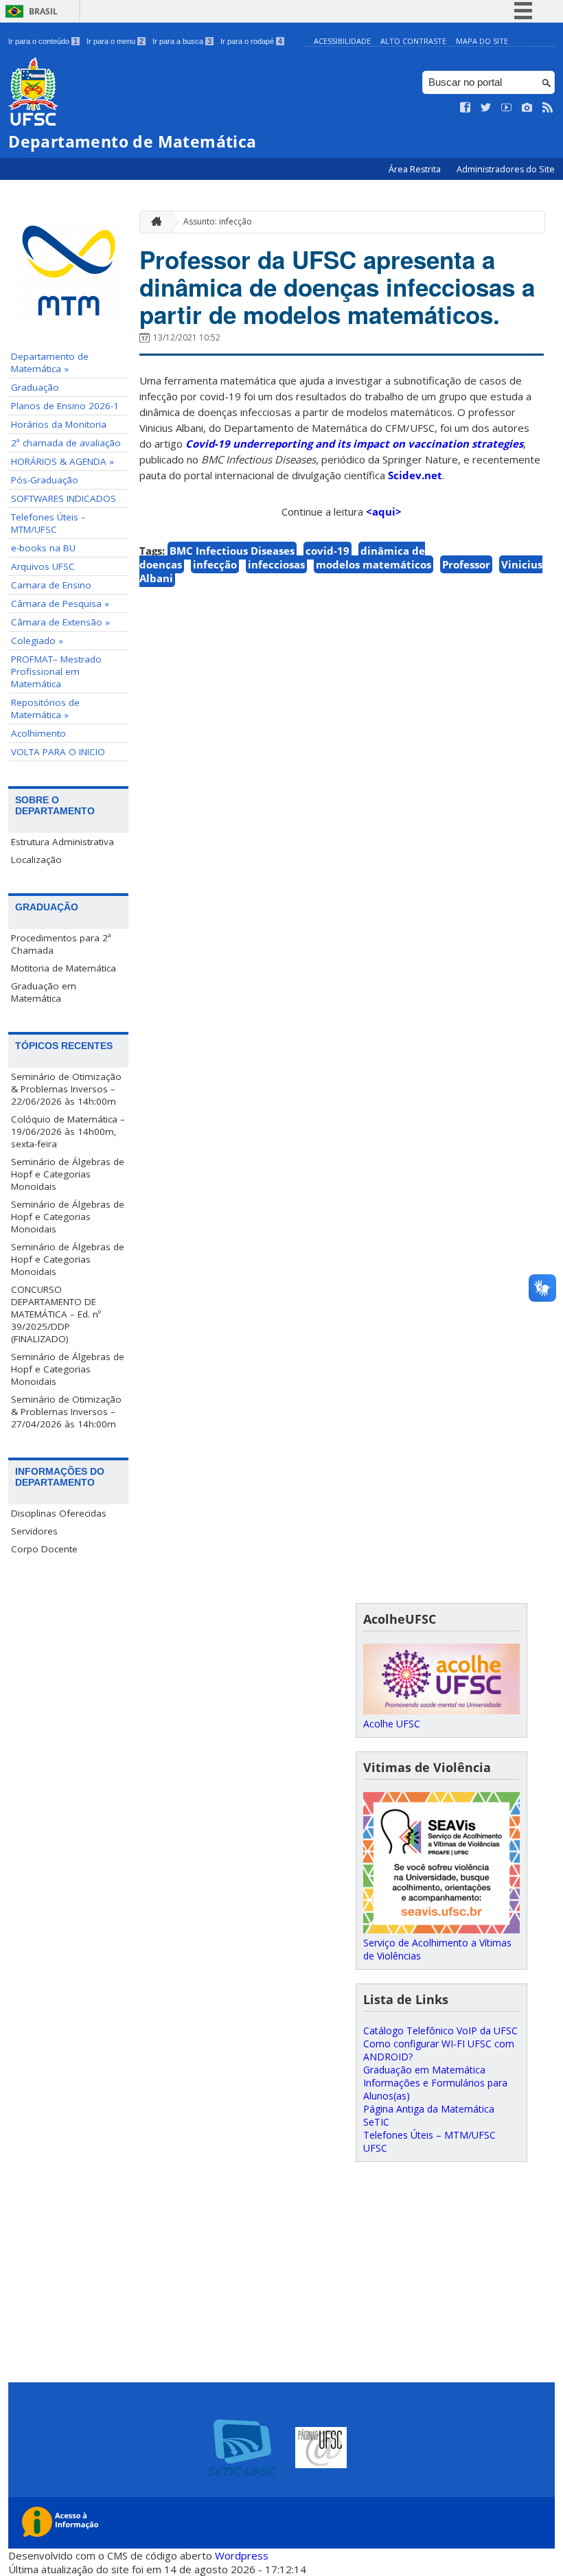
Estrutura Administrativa (62, 842)
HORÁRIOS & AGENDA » (62, 461)
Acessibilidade (342, 41)
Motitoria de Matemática (64, 968)
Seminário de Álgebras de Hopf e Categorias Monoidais (68, 1174)
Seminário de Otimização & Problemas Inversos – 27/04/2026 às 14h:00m (66, 1412)
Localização (36, 860)
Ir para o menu (115, 41)
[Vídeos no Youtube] (507, 108)
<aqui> (384, 511)
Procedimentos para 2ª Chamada (61, 944)
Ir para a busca (182, 41)
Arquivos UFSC (43, 566)
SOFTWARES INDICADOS (64, 498)
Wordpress (242, 2555)
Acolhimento (38, 733)
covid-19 (328, 551)
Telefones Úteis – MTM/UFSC (48, 523)
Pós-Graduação (45, 480)
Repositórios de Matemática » (45, 709)
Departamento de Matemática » (50, 363)
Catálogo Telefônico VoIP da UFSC (440, 2031)
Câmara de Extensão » (60, 622)
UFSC (375, 2148)
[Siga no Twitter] (486, 108)
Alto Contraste (413, 41)
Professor (466, 564)
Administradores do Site (506, 169)
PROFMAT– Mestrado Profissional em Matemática (56, 671)
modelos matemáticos (374, 564)
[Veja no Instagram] (527, 108)
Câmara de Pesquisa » (60, 603)
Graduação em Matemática (44, 992)
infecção (215, 564)
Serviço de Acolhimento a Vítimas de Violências (437, 1949)
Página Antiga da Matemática (429, 2109)
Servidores (34, 1531)
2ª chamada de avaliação (66, 443)
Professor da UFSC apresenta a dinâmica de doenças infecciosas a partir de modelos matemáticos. (337, 287)
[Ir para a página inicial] (153, 222)
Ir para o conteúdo (43, 41)
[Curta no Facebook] (466, 108)
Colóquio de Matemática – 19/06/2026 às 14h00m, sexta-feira (68, 1131)
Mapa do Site (482, 41)
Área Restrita (416, 169)
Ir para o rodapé (251, 41)
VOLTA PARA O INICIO (58, 752)
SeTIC (376, 2122)
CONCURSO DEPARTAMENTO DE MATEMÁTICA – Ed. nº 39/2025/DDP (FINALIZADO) (56, 1314)
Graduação (35, 387)
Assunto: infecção (218, 221)
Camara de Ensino (51, 585)
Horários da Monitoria (59, 424)
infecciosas (276, 564)
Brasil (43, 11)
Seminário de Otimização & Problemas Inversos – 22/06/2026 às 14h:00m (66, 1089)
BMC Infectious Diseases (232, 551)
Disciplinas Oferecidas (59, 1513)
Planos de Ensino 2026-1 (65, 406)
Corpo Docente (44, 1549)
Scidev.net (415, 475)
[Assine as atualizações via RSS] (548, 108)
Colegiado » (37, 641)
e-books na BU (43, 548)
